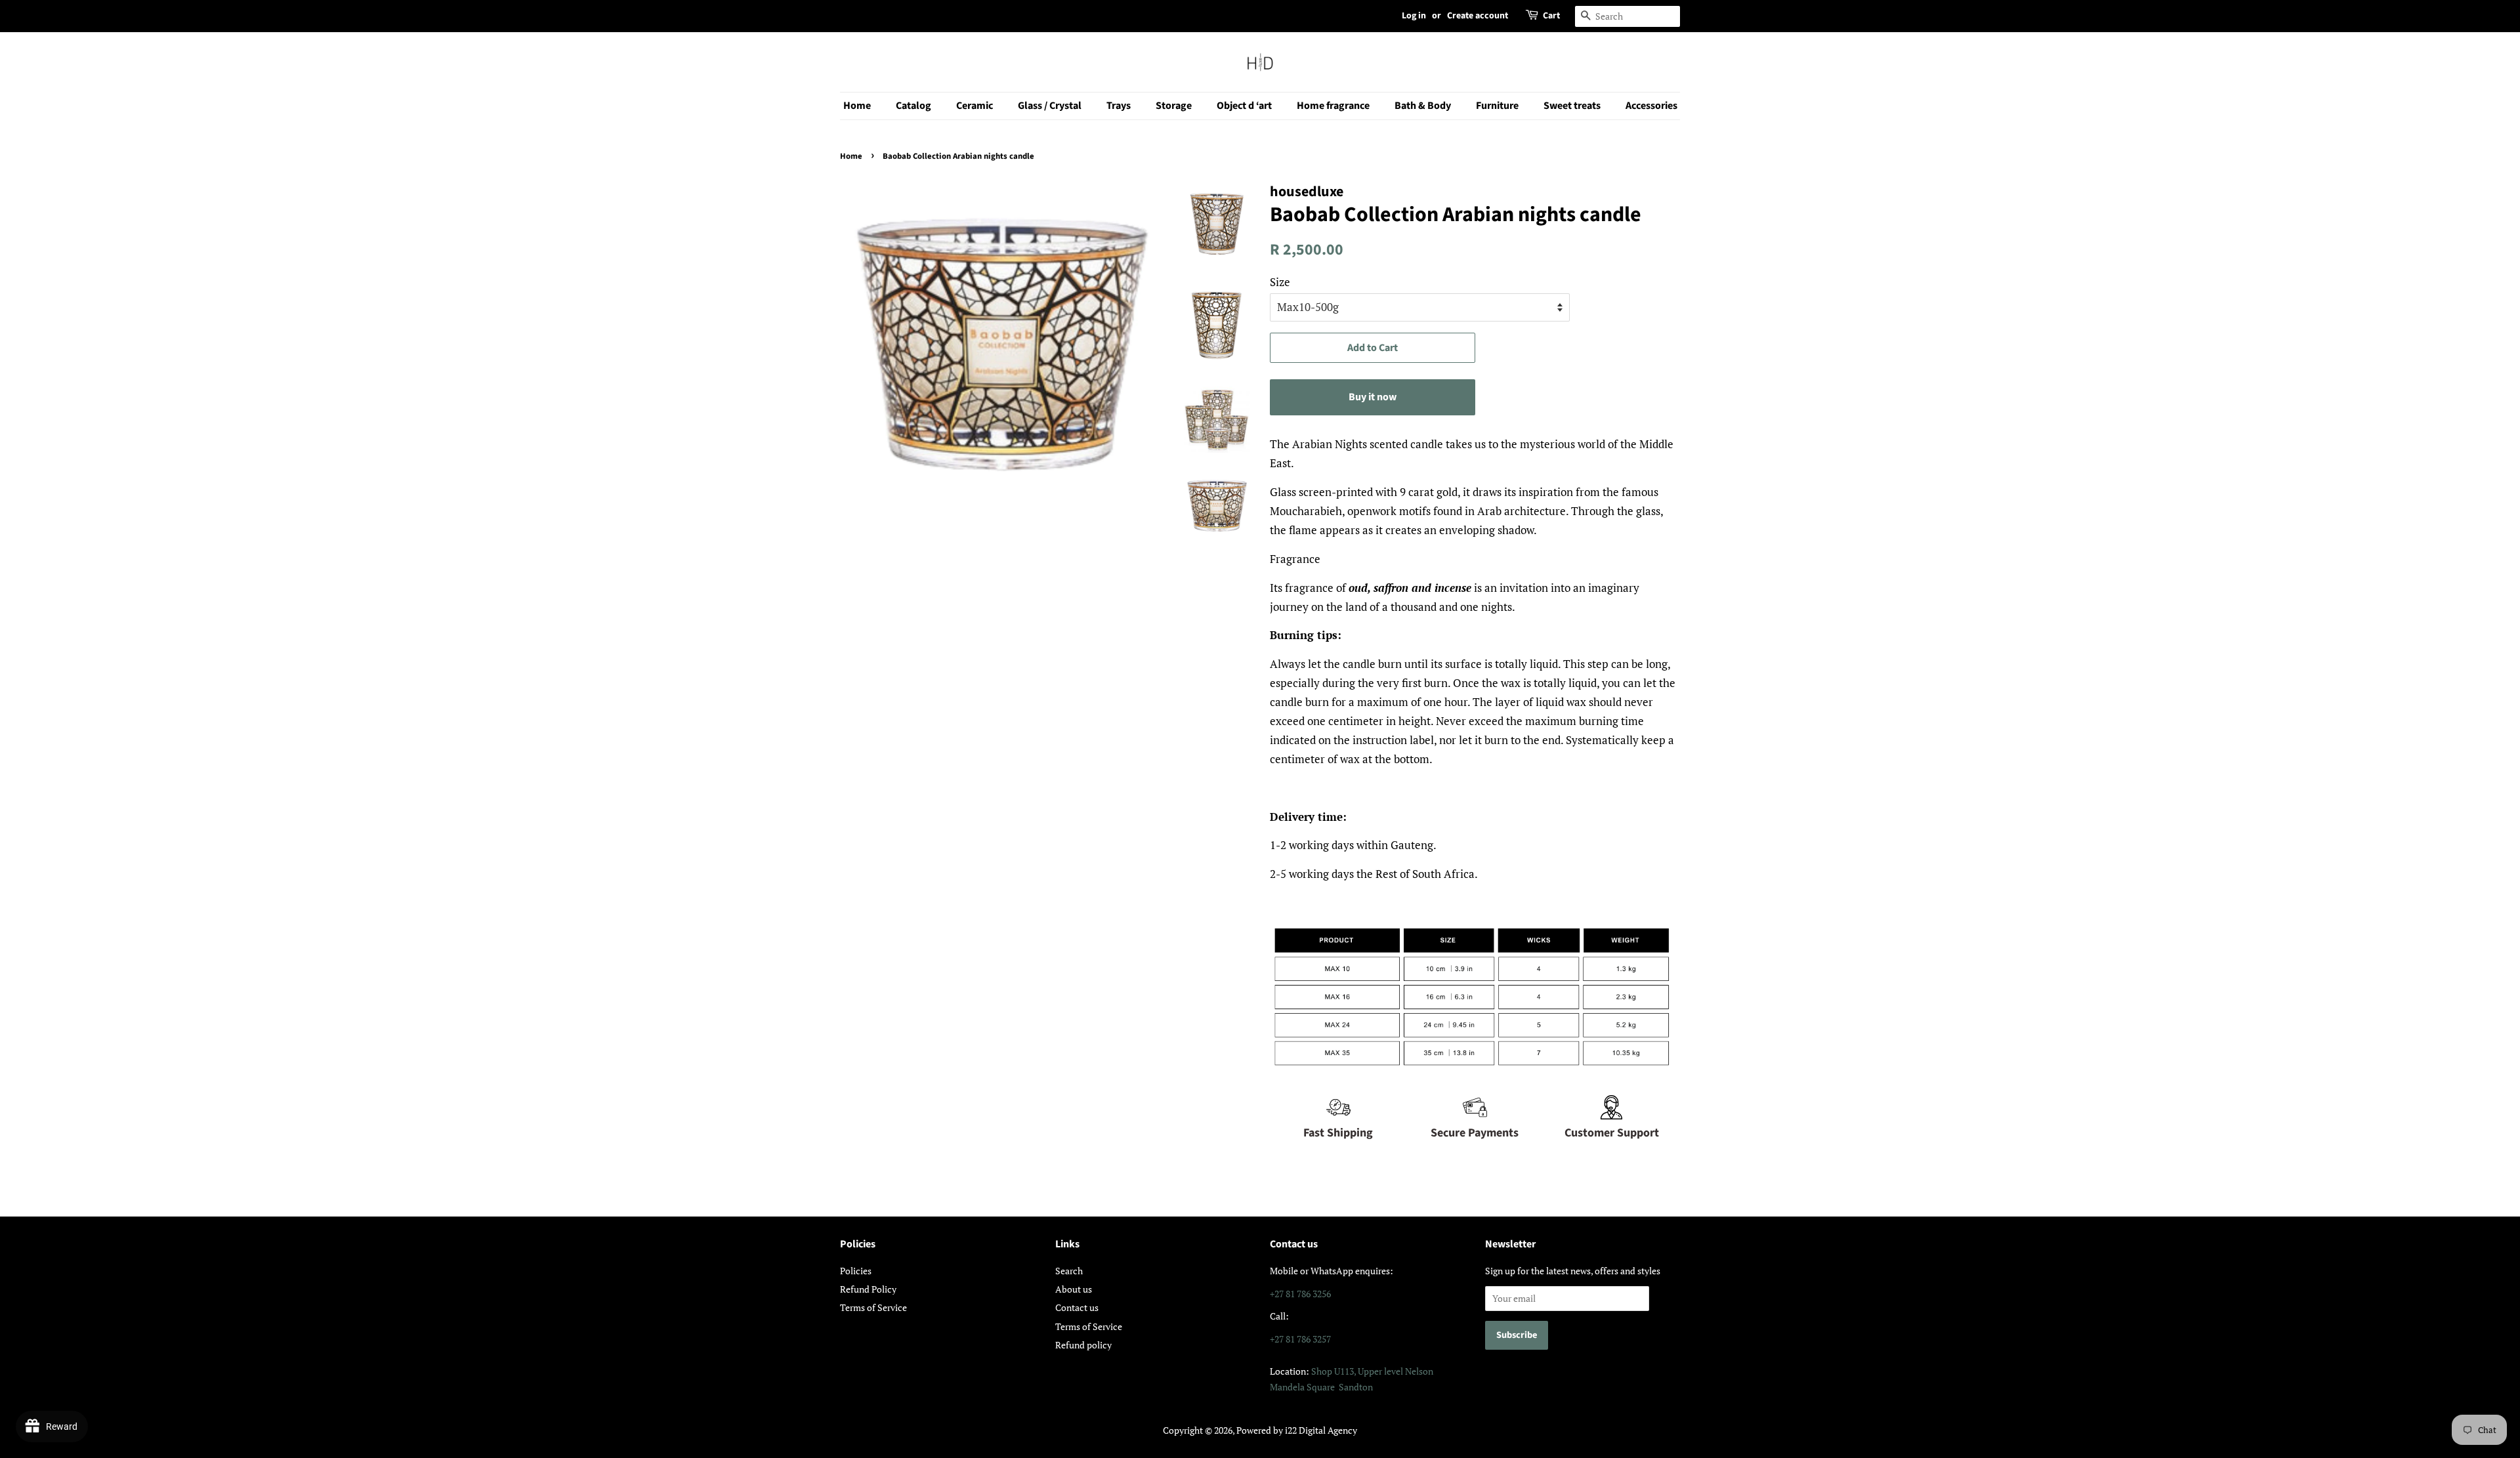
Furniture (1497, 106)
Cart (1551, 16)
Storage (1174, 106)
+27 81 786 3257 (1300, 1339)
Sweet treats (1572, 106)
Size (1280, 282)
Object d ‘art (1244, 106)
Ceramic (975, 106)
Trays (1119, 106)
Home (857, 106)
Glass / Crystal (1050, 106)
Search (1069, 1271)
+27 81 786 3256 (1300, 1294)
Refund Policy (868, 1289)
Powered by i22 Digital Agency (1297, 1430)
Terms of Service (873, 1307)
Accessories (1651, 106)
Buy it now (1373, 397)
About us (1074, 1289)
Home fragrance (1333, 106)
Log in (1414, 16)
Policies (856, 1271)
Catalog (913, 106)
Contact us (1077, 1307)
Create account (1478, 16)
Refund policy (1083, 1345)
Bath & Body (1423, 106)
